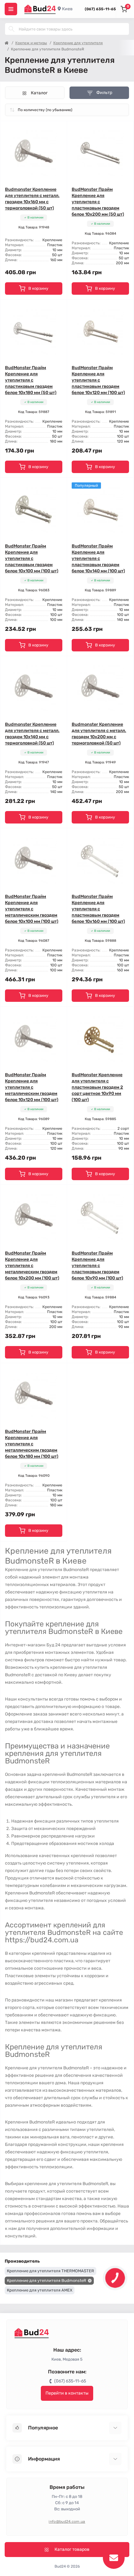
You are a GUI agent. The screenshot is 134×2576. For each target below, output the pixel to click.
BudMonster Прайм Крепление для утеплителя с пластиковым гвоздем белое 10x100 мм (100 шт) (32, 558)
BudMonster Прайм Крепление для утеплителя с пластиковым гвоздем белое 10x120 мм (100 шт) (98, 380)
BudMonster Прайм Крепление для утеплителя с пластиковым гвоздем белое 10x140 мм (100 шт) (98, 558)
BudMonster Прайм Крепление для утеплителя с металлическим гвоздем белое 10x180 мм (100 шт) (32, 1444)
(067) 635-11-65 (100, 9)
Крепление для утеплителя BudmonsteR (47, 2280)
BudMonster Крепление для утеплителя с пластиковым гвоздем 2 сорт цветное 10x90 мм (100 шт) (97, 1087)
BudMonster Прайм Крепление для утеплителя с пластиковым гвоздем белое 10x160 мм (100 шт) (98, 909)
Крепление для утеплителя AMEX (40, 2290)
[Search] (12, 29)
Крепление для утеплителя (78, 43)
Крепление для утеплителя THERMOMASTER (50, 2271)
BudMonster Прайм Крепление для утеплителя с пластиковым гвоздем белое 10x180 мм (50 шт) (31, 380)
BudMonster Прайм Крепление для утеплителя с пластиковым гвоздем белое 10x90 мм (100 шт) (97, 1266)
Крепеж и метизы (31, 43)
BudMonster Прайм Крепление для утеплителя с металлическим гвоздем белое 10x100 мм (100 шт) (32, 909)
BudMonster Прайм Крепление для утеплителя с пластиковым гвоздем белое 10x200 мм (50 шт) (98, 202)
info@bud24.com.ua (67, 2522)
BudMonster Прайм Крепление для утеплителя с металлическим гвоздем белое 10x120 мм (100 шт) (32, 1087)
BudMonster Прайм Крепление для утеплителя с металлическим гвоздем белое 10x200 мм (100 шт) (32, 1266)
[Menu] (11, 9)
